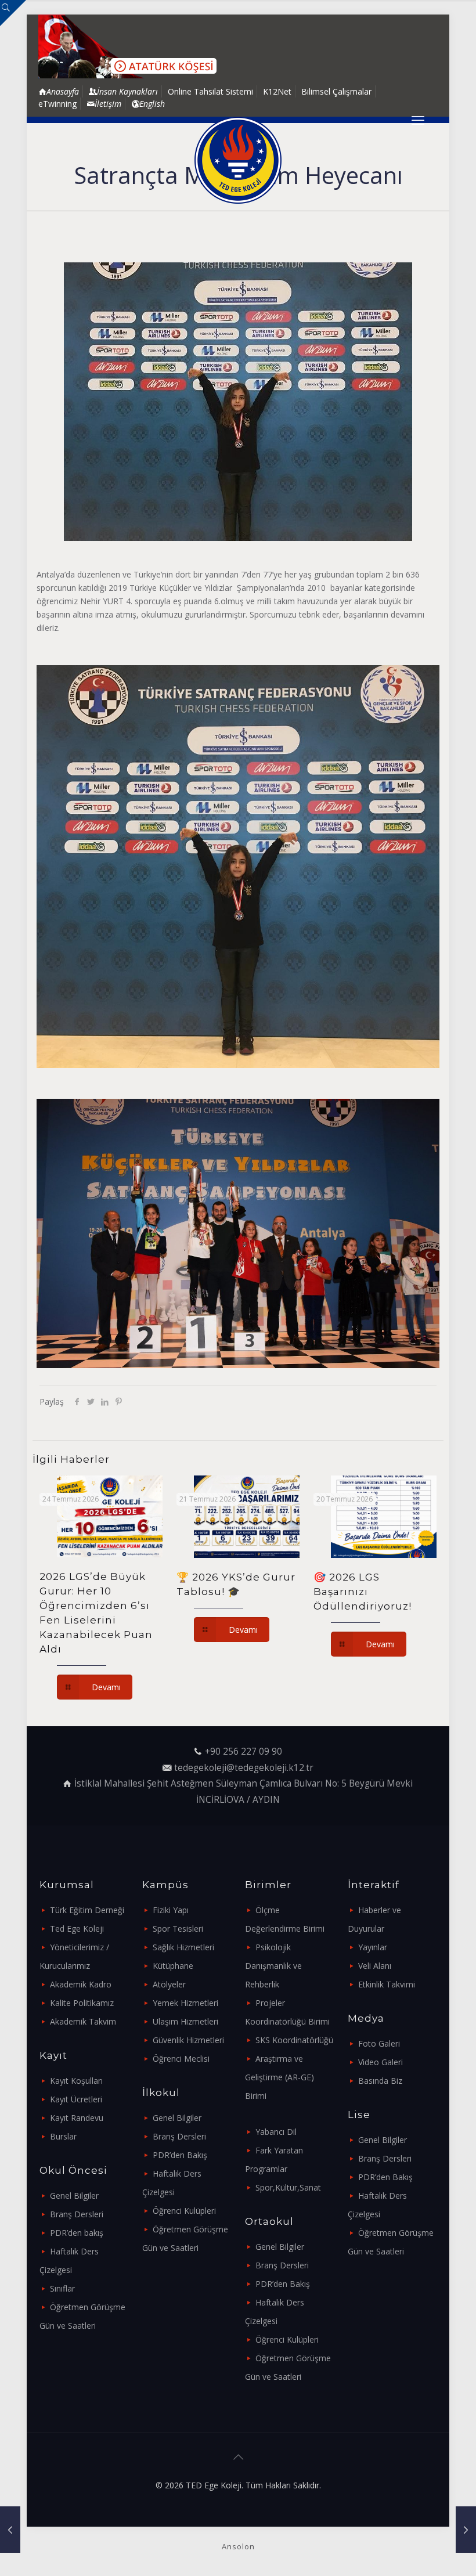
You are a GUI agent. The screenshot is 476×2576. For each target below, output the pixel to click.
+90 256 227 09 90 (244, 1751)
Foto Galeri (379, 2043)
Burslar (63, 2136)
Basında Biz (380, 2081)
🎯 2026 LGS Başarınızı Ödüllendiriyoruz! (363, 1592)
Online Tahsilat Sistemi (210, 91)
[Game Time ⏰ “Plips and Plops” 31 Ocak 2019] (466, 2530)
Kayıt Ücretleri (76, 2099)
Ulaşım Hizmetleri (185, 2021)
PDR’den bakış (77, 2233)
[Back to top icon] (238, 2457)
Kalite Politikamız (82, 2003)
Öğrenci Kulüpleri (184, 2211)
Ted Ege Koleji (77, 1929)
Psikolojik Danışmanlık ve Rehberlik (273, 1966)
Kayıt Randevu (77, 2118)
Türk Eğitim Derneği (87, 1910)
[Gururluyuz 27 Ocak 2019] (10, 2530)
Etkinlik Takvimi (387, 1984)
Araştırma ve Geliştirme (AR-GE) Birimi (280, 2077)
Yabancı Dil (276, 2132)
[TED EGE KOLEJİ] (238, 160)
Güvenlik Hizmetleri (188, 2040)
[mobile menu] (418, 120)
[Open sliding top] (13, 13)
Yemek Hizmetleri (185, 2003)
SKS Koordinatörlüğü (294, 2040)
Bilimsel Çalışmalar (336, 91)
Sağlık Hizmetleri (183, 1947)
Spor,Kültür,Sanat (288, 2187)
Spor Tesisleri (178, 1929)
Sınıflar (62, 2288)
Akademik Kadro (81, 1984)
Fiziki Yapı (171, 1910)
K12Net (277, 91)
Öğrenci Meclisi (181, 2059)
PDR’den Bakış (180, 2155)
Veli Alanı (375, 1966)
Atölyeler (169, 1984)
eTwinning (57, 104)
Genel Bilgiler (74, 2196)
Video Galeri (381, 2062)
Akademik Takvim (83, 2021)
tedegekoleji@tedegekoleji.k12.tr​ (244, 1768)
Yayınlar (373, 1947)
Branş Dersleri (77, 2214)
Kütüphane (173, 1966)
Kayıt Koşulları (76, 2081)
